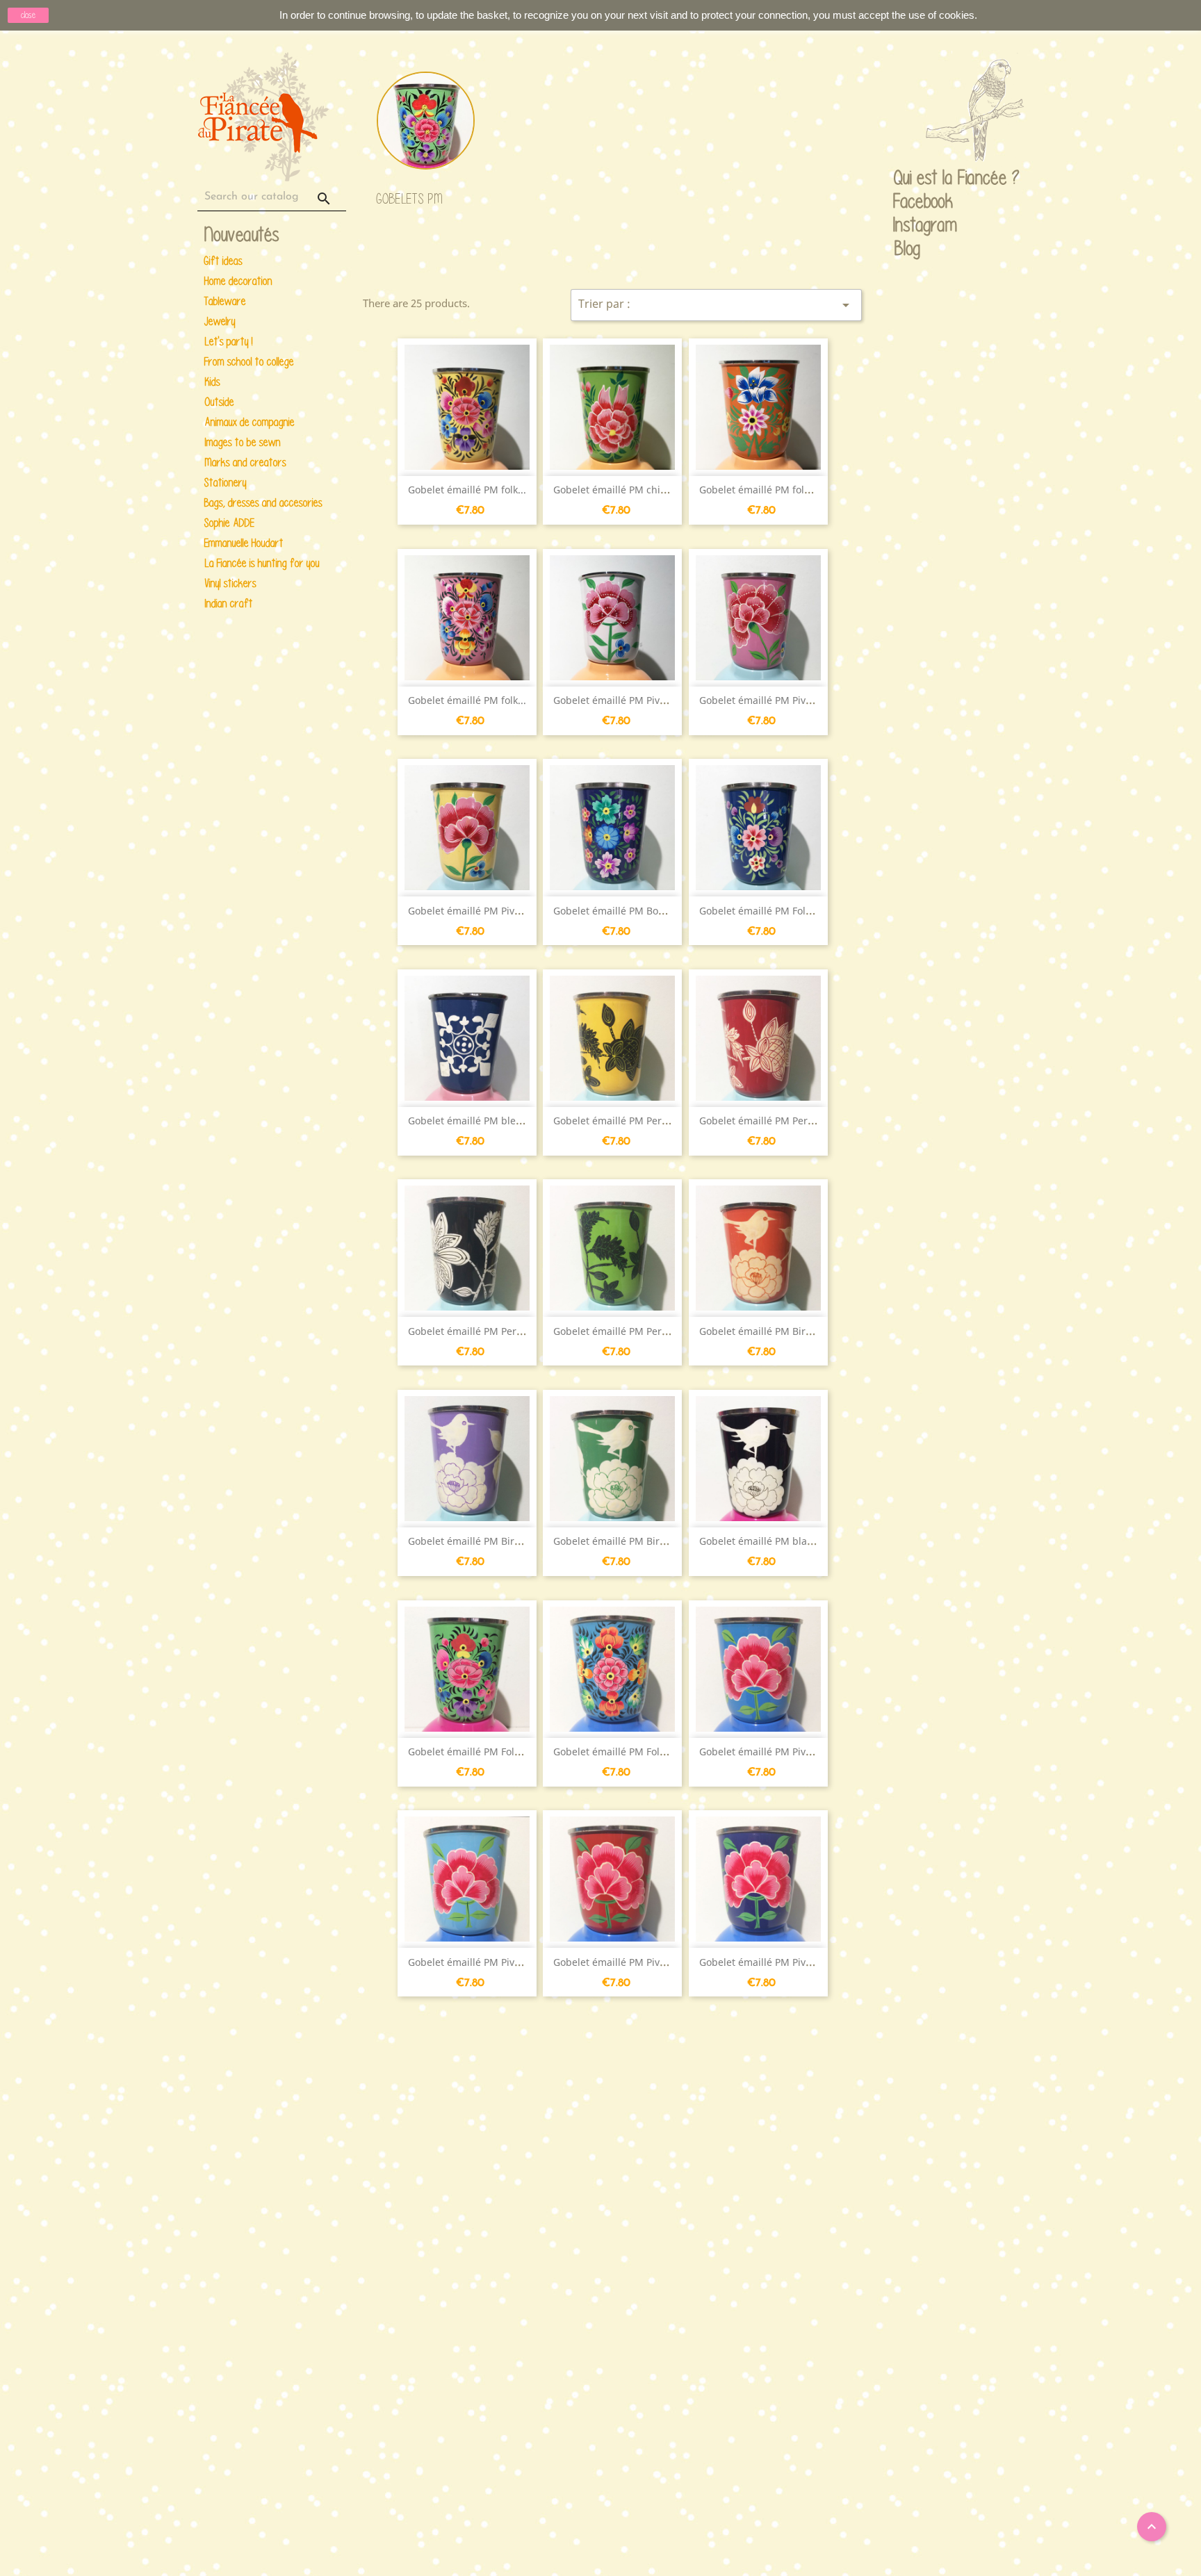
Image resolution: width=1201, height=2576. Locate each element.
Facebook (907, 202)
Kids (212, 382)
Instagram (907, 226)
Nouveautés (242, 235)
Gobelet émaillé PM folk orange (772, 490)
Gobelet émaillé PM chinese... (622, 490)
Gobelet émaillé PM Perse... (617, 1121)
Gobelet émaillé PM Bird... (760, 1331)
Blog (907, 248)
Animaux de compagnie (250, 422)
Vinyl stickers (230, 583)
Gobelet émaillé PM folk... (467, 490)
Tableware (225, 301)
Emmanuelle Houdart (244, 543)
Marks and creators (245, 462)
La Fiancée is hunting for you (262, 563)
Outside (219, 402)
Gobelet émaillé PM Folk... (759, 911)
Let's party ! (229, 342)
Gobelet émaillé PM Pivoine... (621, 700)
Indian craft (229, 604)
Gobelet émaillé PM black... (762, 1541)
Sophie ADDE (229, 523)
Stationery (226, 483)
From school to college (249, 362)
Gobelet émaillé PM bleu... (469, 1121)
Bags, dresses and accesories (263, 503)
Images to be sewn (243, 442)
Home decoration (238, 281)
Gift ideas (223, 261)
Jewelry (220, 321)
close (28, 15)
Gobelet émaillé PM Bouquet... (624, 911)
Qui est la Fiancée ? (907, 179)
